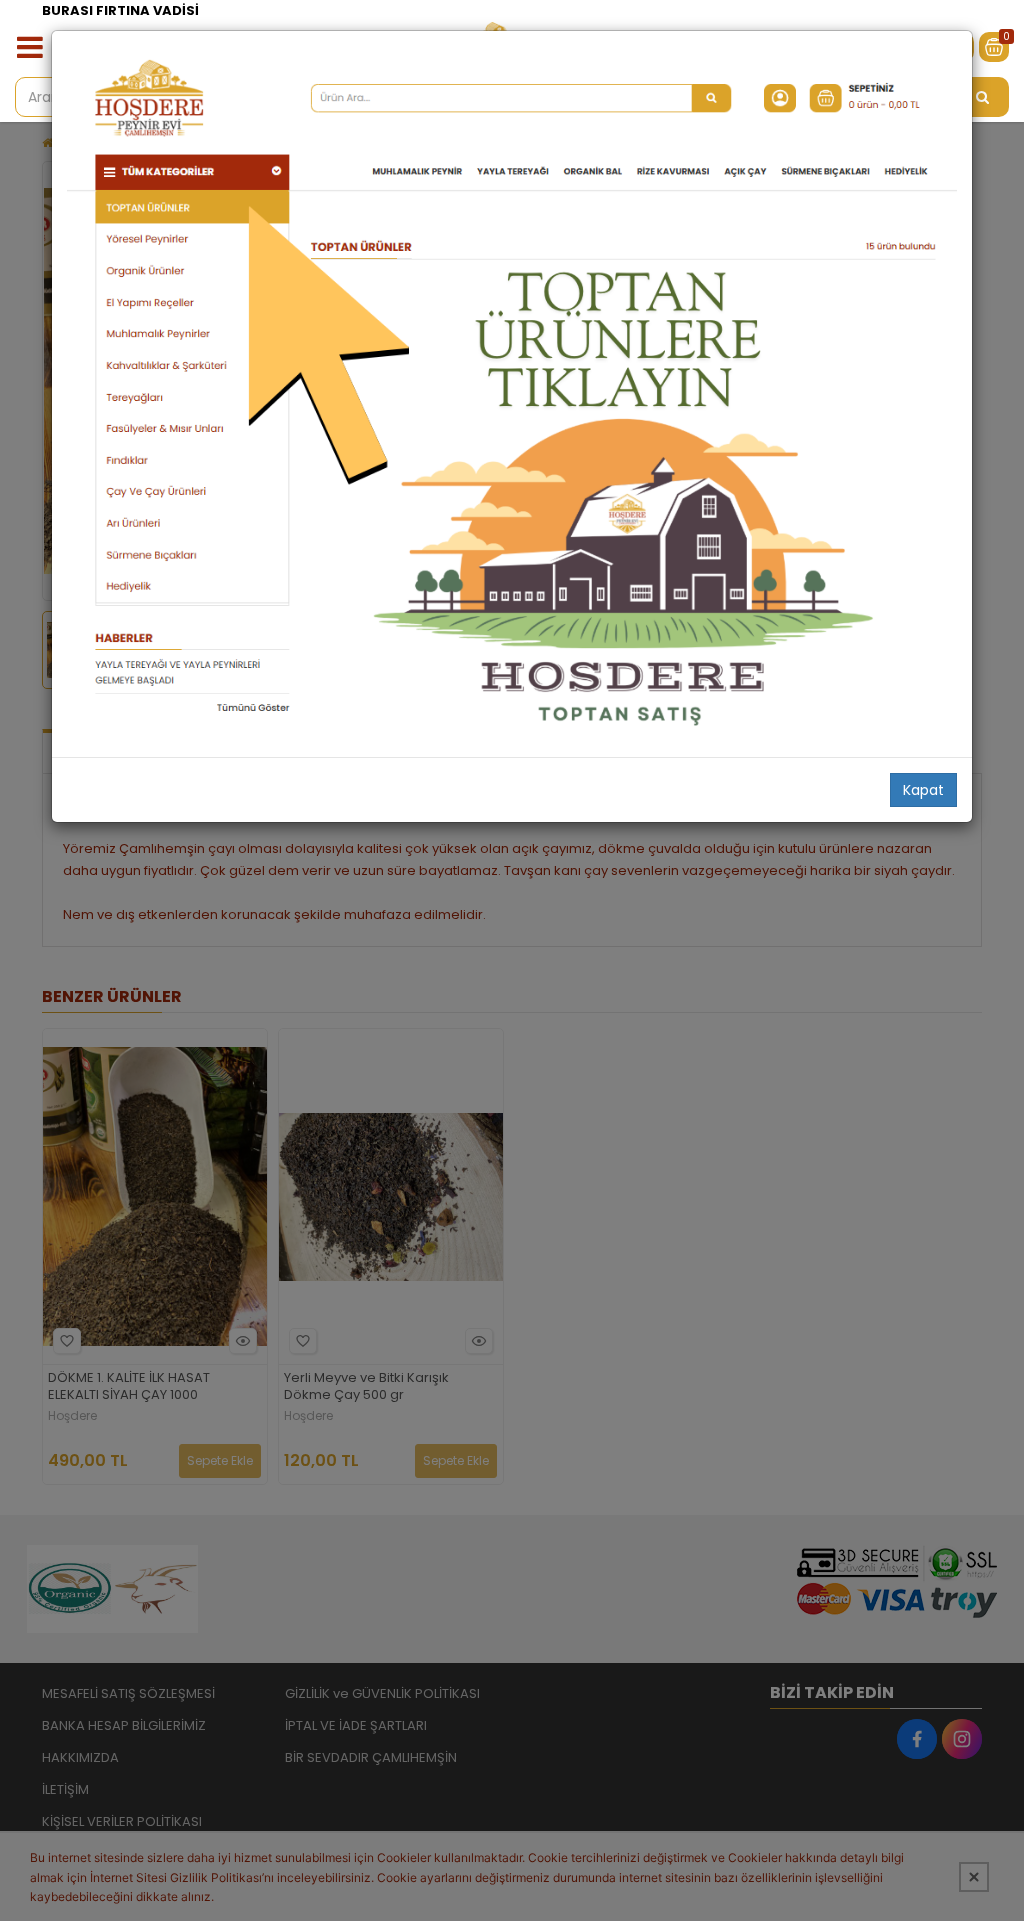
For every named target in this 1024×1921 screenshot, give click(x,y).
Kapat (923, 790)
